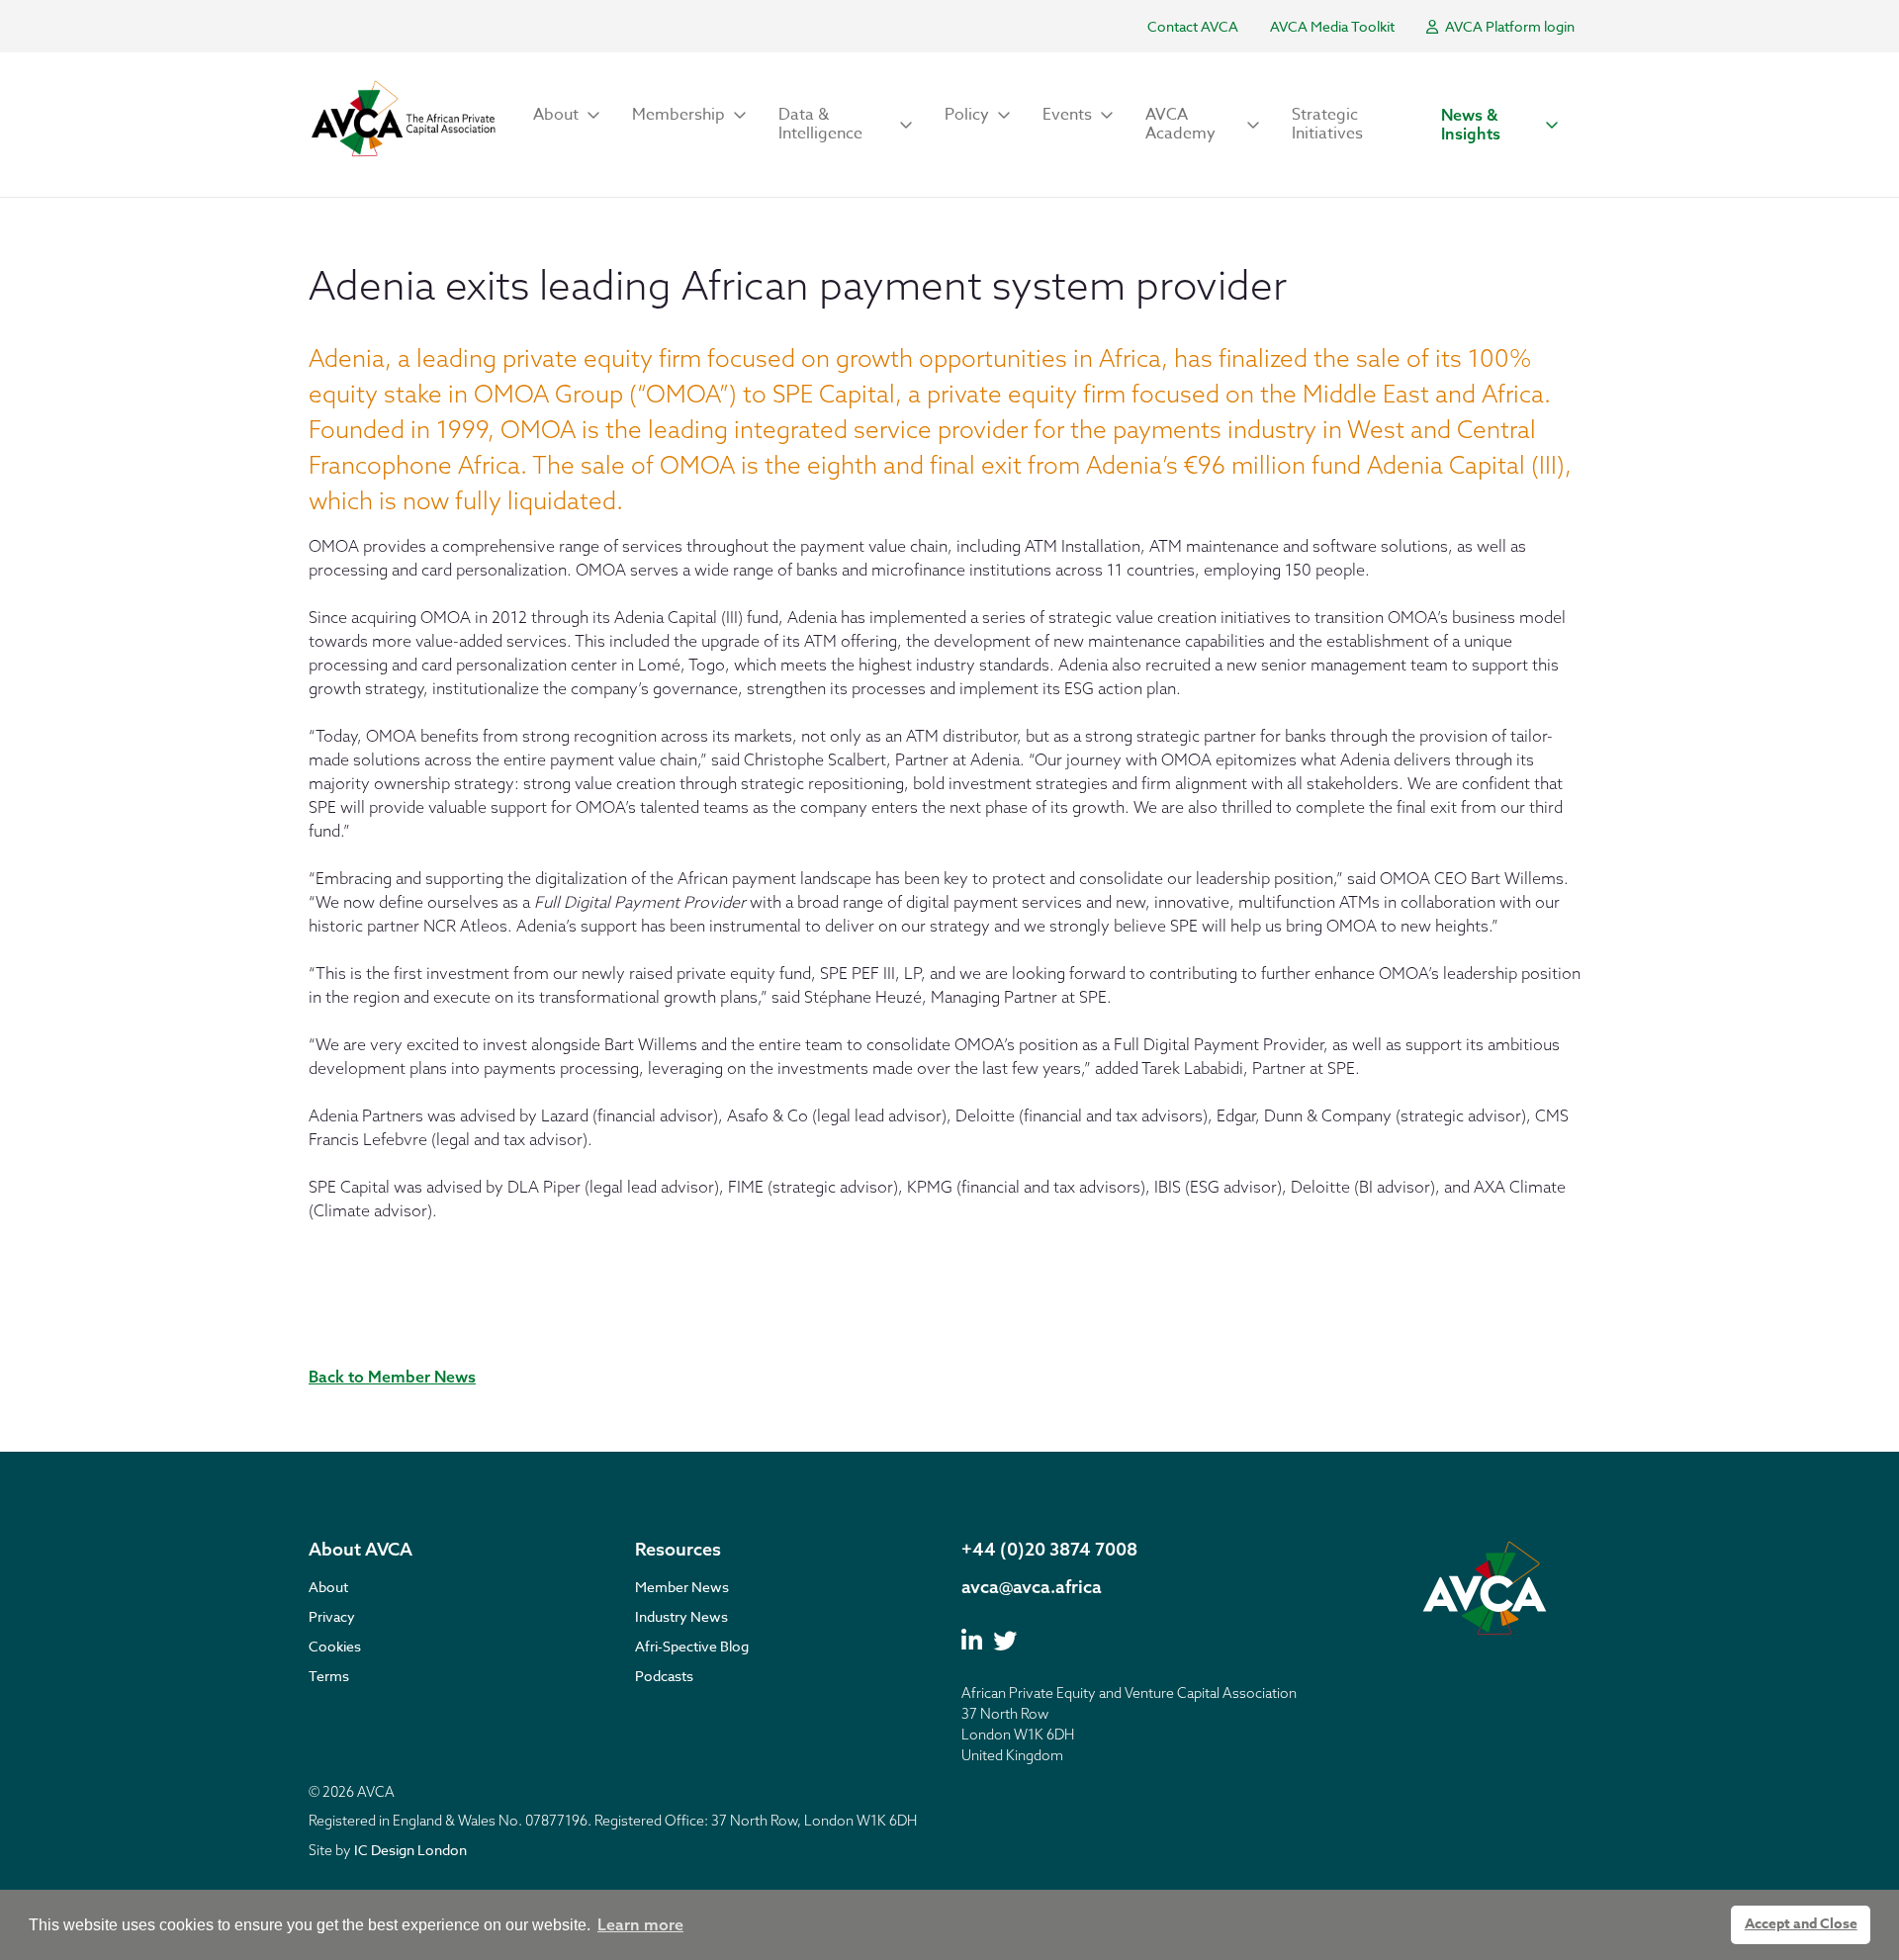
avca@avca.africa (1032, 1587)
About (328, 1587)
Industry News (681, 1616)
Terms (329, 1676)
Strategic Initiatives (1327, 124)
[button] (567, 115)
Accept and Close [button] (1801, 1924)
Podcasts (664, 1676)
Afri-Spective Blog (692, 1646)
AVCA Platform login (1508, 26)
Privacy (332, 1616)
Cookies (335, 1646)
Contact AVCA (1193, 26)
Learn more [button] (640, 1924)
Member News (682, 1587)
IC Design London (410, 1850)
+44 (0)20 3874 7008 (1049, 1549)
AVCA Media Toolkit (1332, 26)
